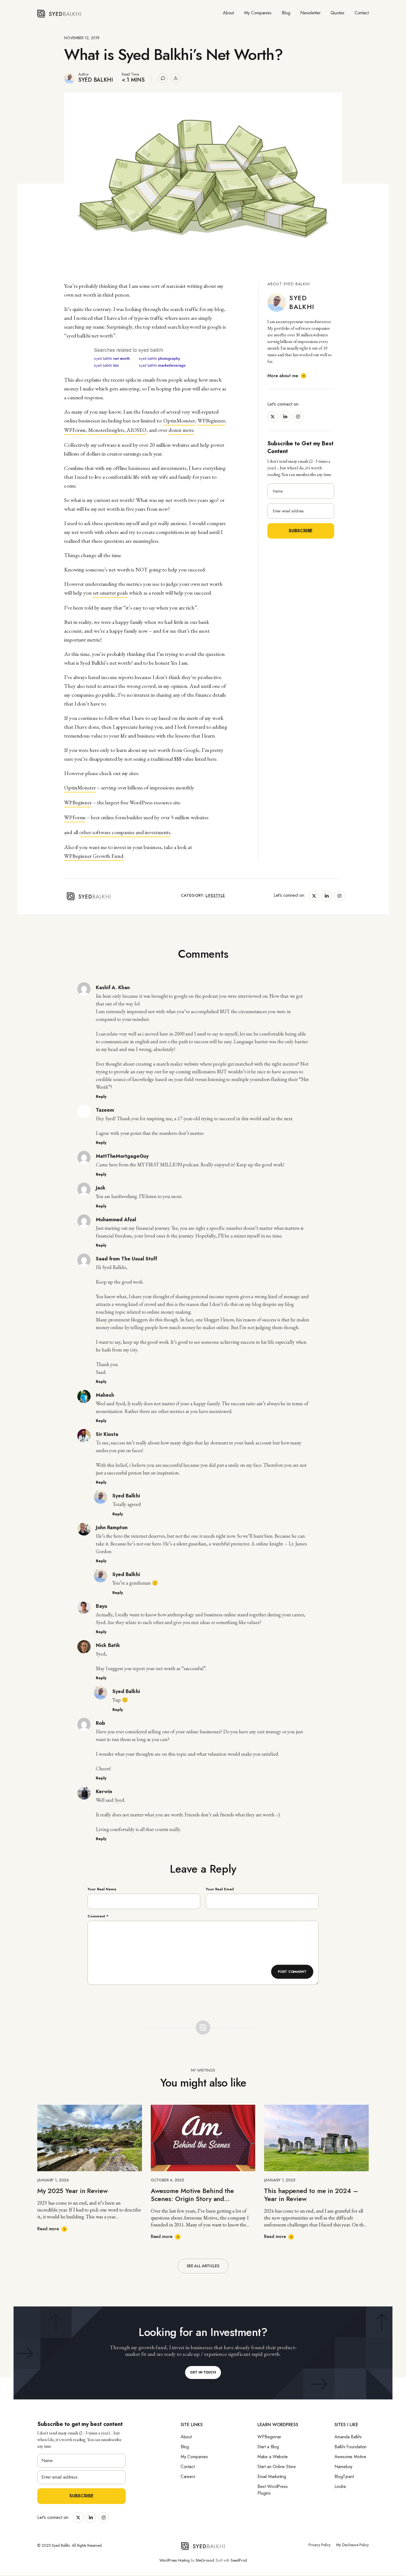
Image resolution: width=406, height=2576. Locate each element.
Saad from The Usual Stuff (126, 1259)
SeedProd (239, 2560)
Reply (101, 1097)
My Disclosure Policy (352, 2545)
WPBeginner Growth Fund (94, 856)
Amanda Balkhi (348, 2437)
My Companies (258, 13)
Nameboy (343, 2467)
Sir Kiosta (107, 1434)
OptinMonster (179, 421)
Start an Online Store (277, 2467)
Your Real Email (220, 1889)
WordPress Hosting (175, 2560)
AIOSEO (136, 430)
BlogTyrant (344, 2477)
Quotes (337, 13)
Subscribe (301, 531)
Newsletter (310, 13)
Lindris (340, 2486)
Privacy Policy (320, 2545)
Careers (188, 2477)
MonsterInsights (106, 430)
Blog (286, 13)
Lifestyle (215, 895)
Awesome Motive (350, 2457)
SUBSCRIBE (81, 2496)
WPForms (75, 430)
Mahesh (105, 1395)
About (229, 13)
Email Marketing (272, 2477)
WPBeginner (211, 421)
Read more (48, 2229)
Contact (362, 13)
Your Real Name (102, 1889)
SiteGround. (205, 2560)
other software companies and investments (125, 832)
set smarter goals (110, 593)
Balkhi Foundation (350, 2447)
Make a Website (273, 2457)
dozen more (181, 430)
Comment (98, 1916)
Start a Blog (268, 2447)
